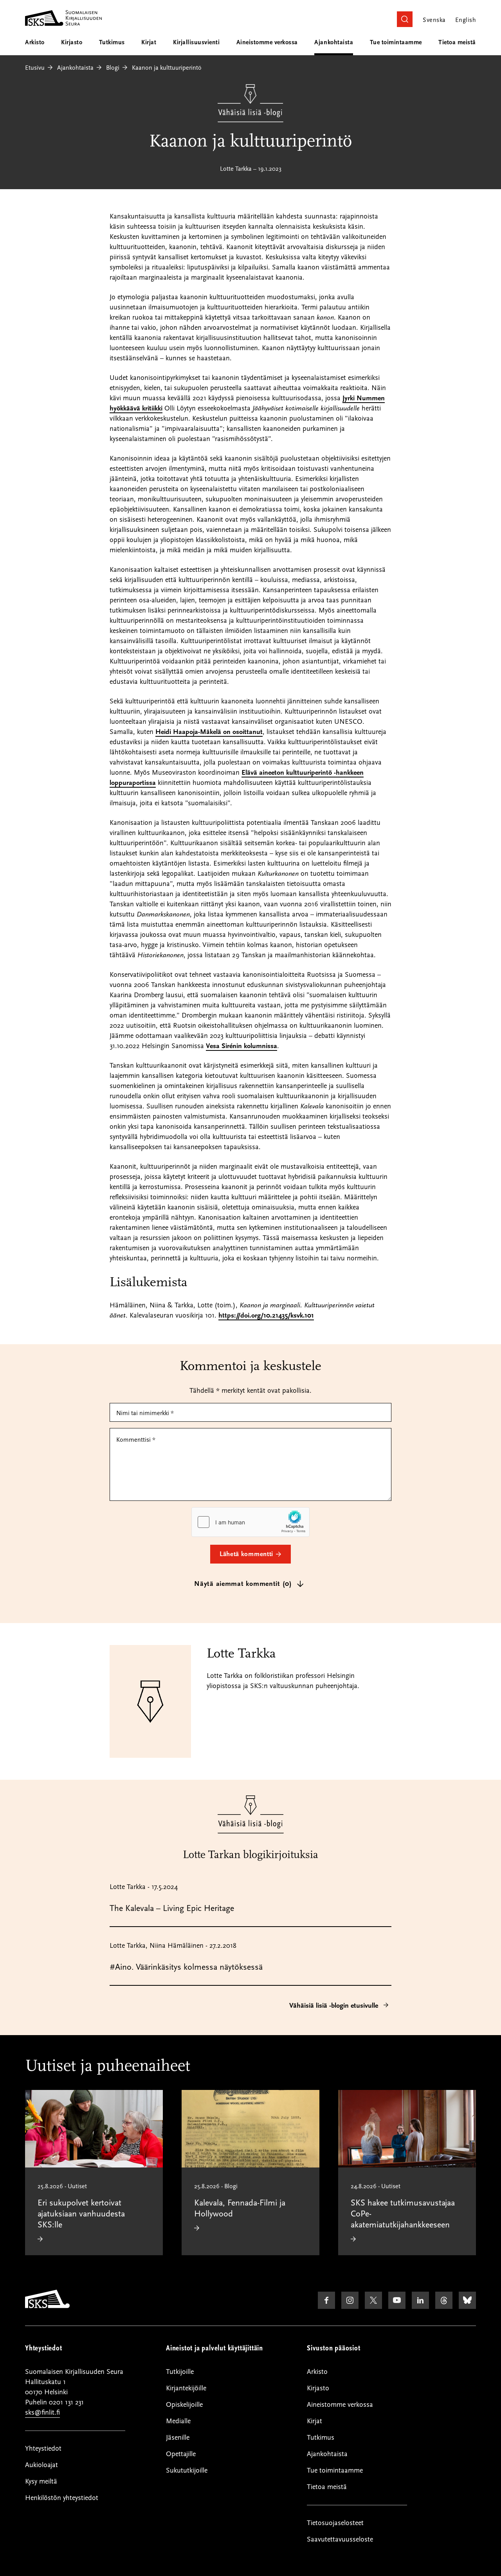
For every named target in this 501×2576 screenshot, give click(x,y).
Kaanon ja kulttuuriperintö (167, 68)
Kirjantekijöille (186, 2388)
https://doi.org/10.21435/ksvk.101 (266, 1315)
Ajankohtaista (334, 42)
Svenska (434, 20)
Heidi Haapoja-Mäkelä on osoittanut (209, 732)
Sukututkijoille (187, 2470)
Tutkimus (112, 42)
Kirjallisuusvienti (196, 42)
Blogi (113, 68)
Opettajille (181, 2454)
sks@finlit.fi (42, 2412)
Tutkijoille (180, 2372)
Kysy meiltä (41, 2481)
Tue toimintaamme (396, 42)
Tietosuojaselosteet (335, 2523)
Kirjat (149, 42)
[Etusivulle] (47, 2306)
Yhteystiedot (43, 2449)
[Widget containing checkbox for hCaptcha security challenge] (250, 1522)
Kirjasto (72, 42)
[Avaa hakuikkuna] (405, 19)
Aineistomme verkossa (267, 42)
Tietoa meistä (457, 42)
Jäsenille (178, 2438)
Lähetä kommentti (246, 1554)
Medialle (178, 2421)
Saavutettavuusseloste (340, 2539)
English (466, 20)
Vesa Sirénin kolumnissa (241, 1046)
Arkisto (35, 42)
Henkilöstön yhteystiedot (62, 2498)
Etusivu (35, 68)
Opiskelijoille (184, 2405)
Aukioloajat (41, 2465)
